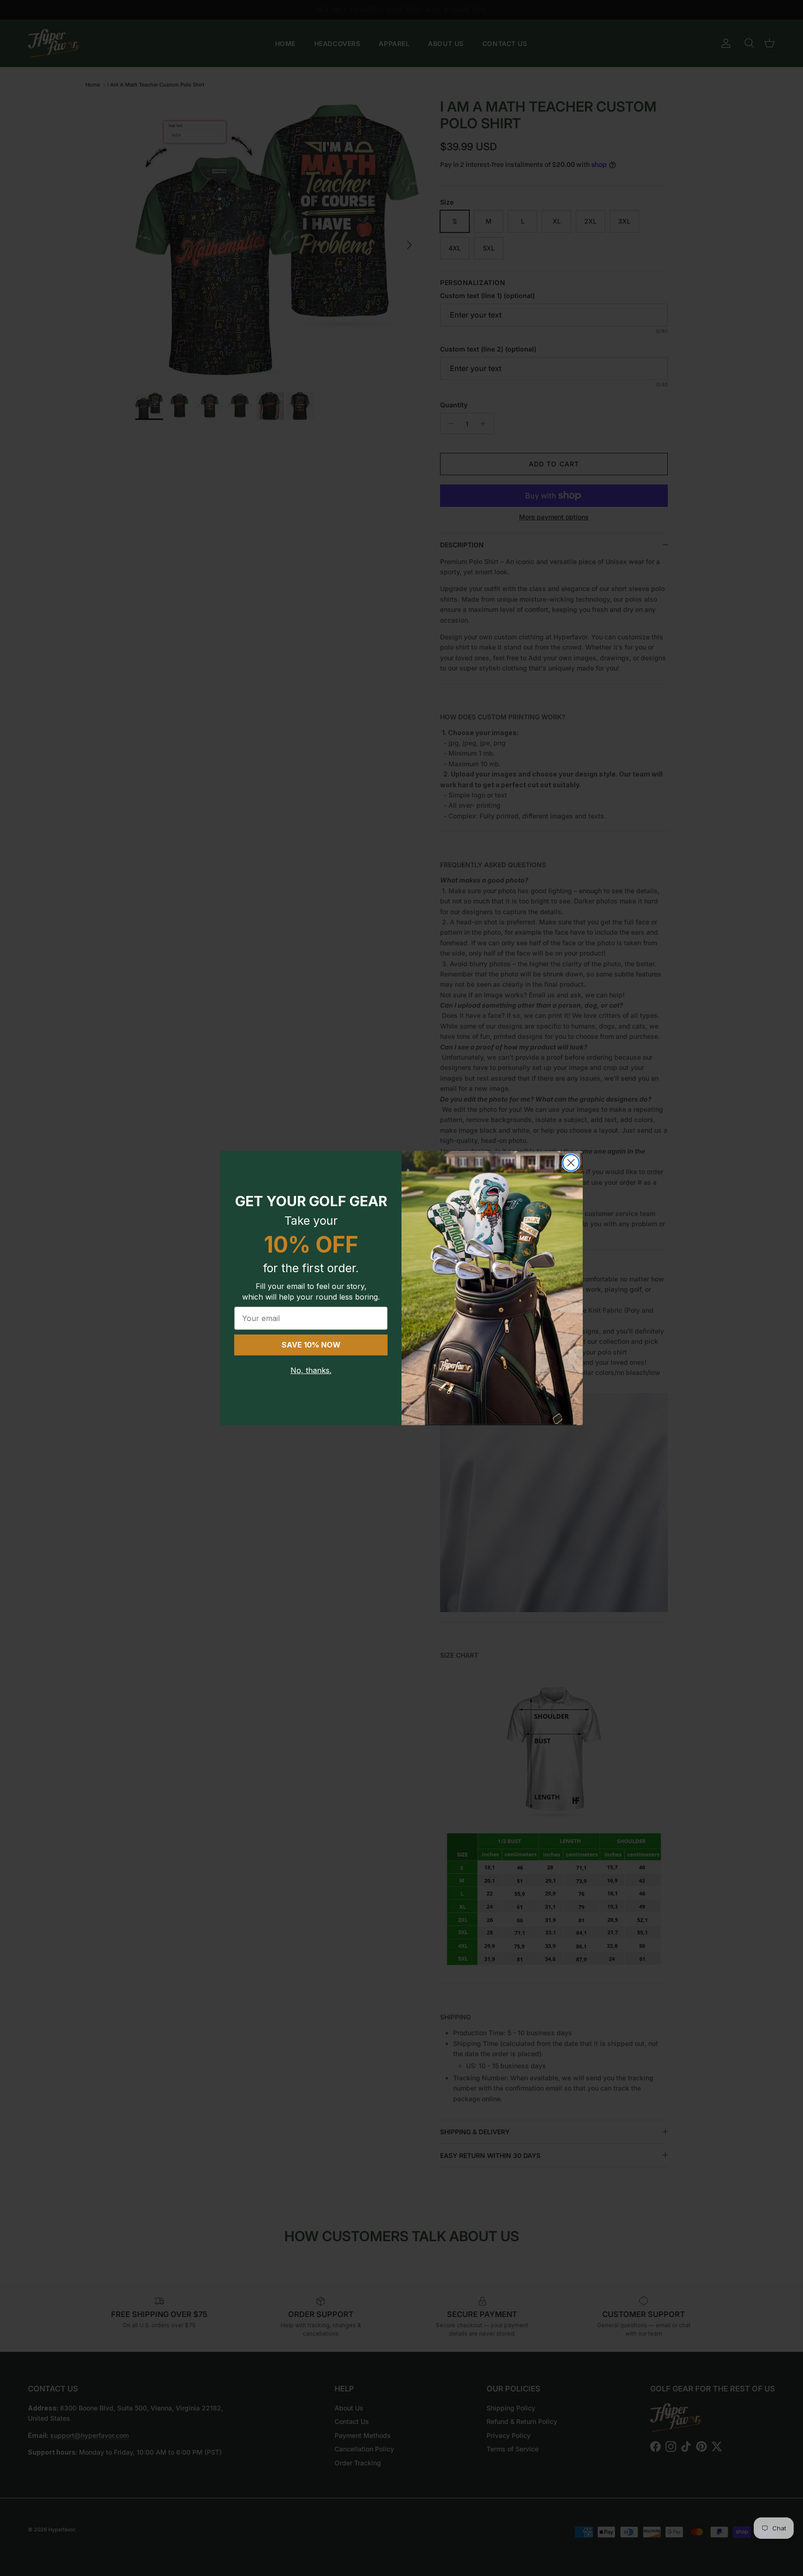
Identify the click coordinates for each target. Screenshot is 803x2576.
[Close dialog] (571, 1163)
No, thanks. (311, 1370)
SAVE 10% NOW (311, 1345)
